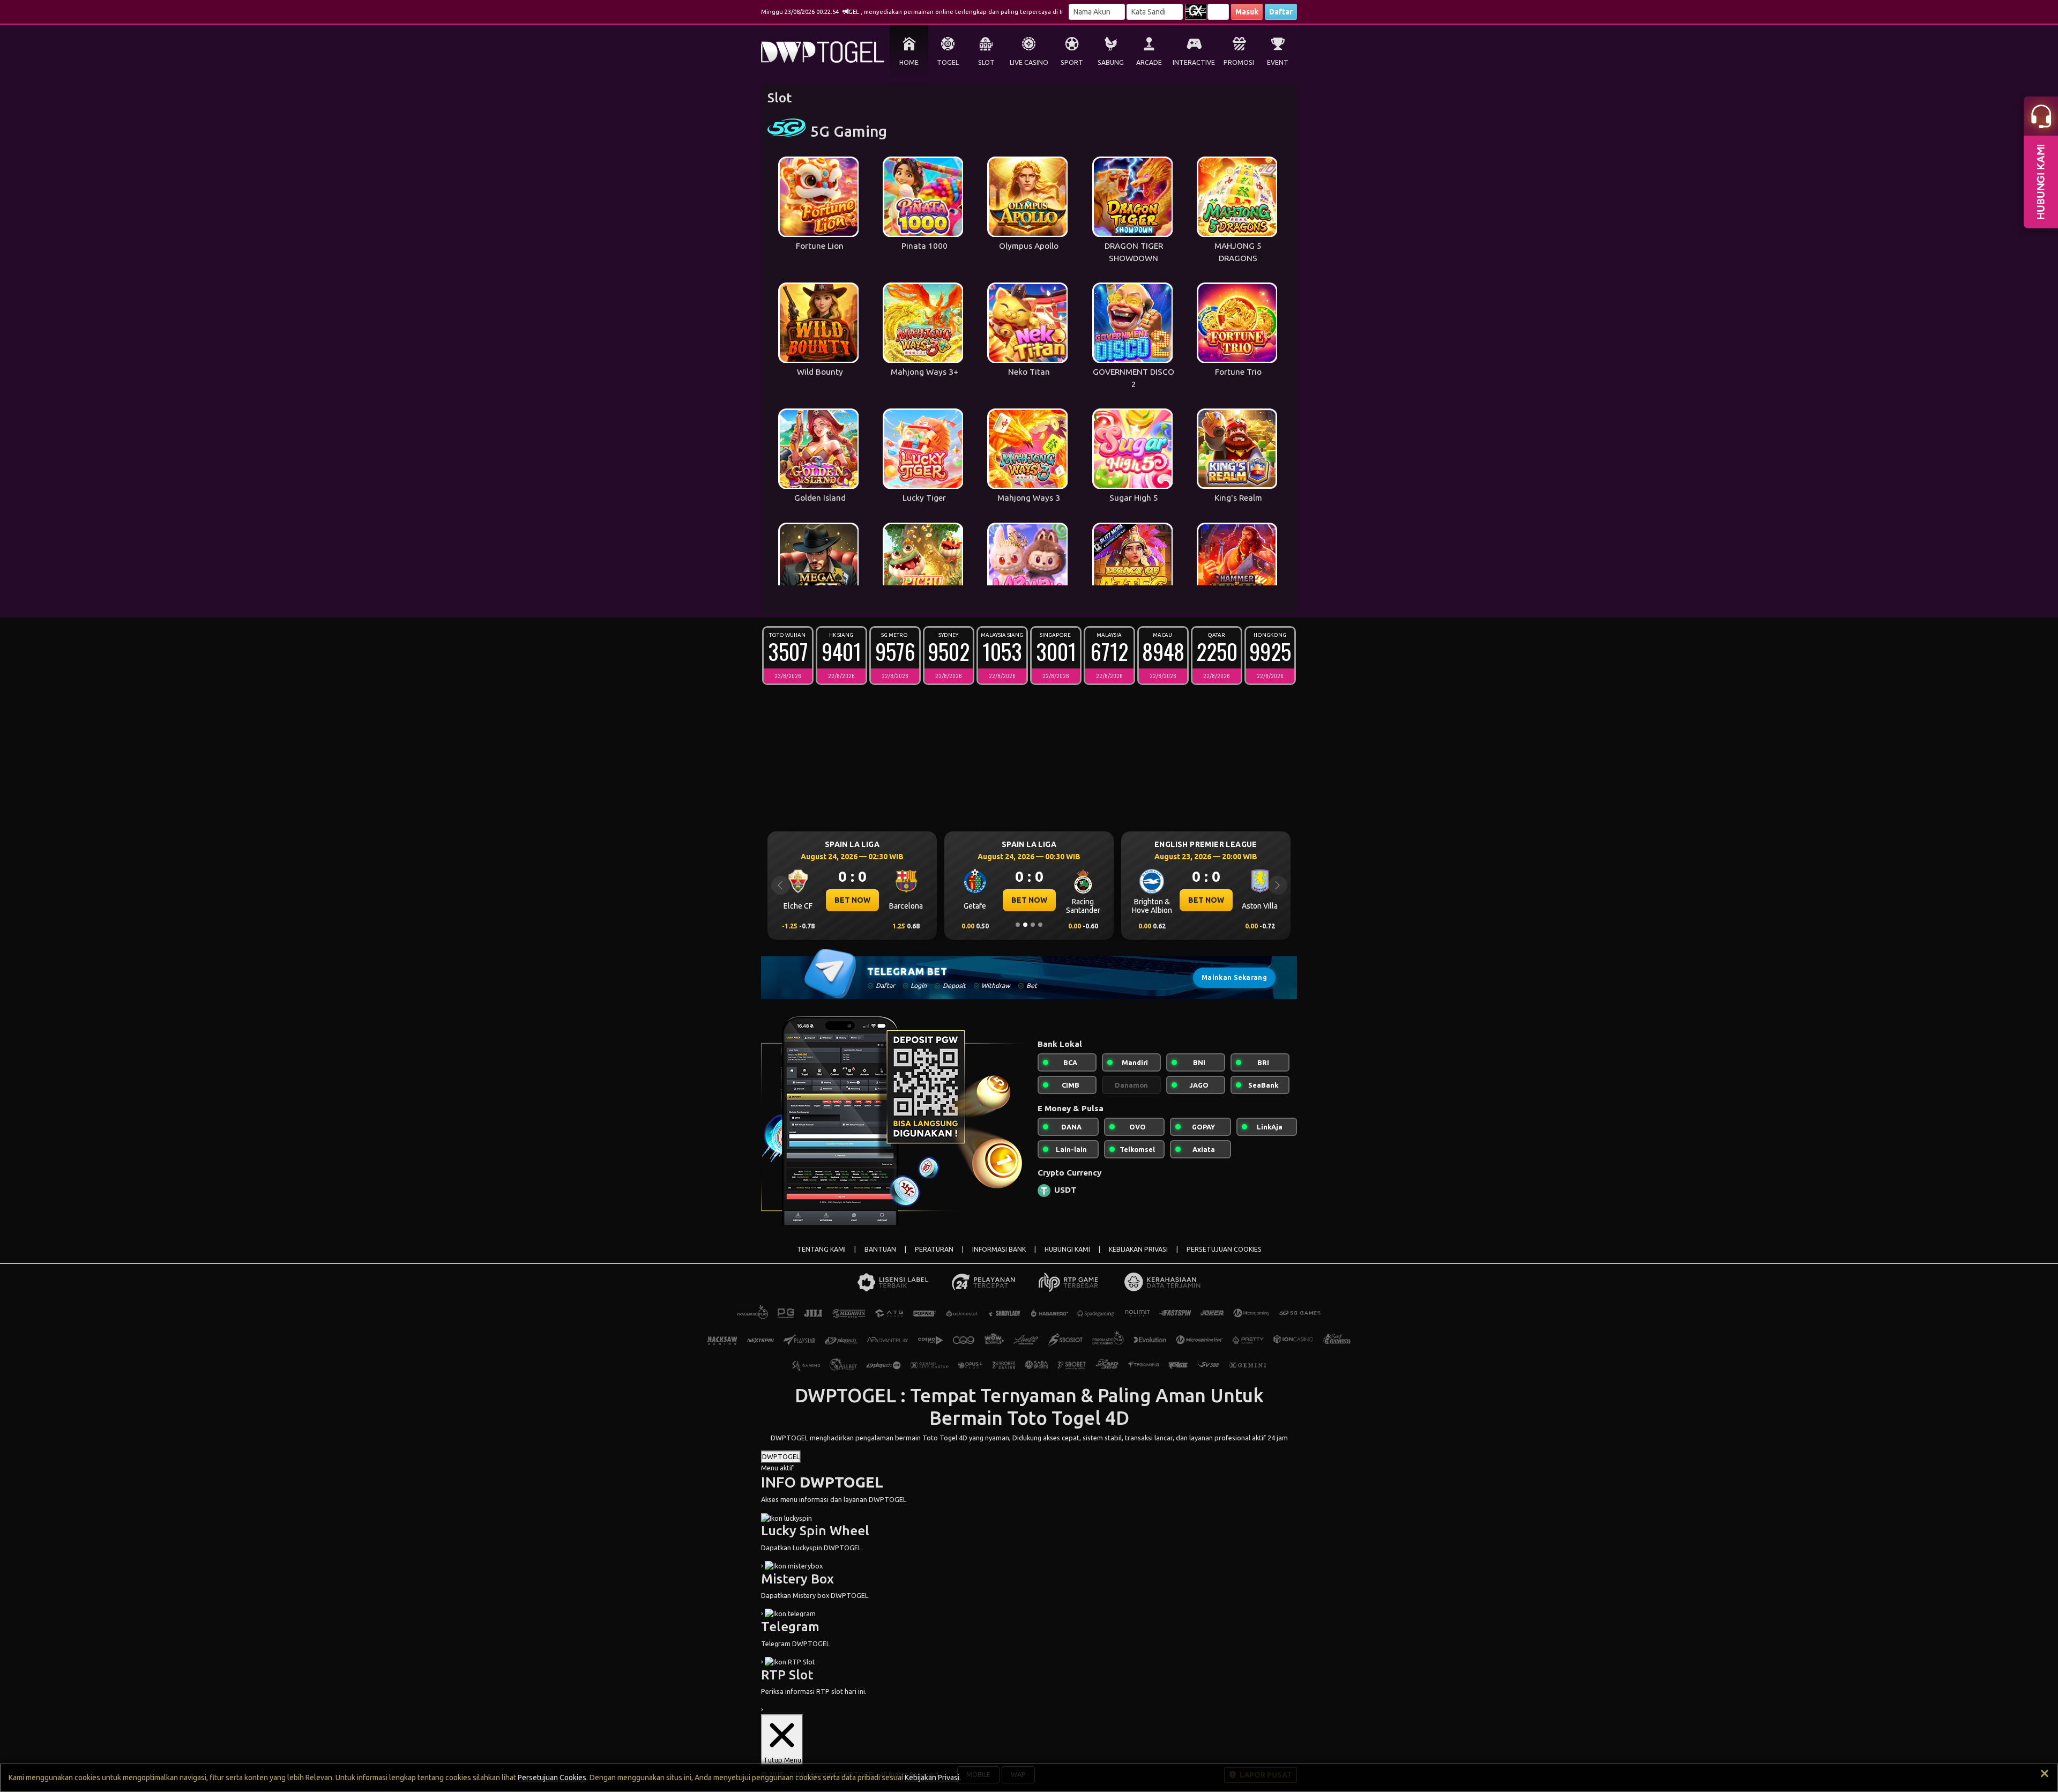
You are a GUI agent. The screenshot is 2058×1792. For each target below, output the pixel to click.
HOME (909, 62)
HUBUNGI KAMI (1067, 1249)
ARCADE (1149, 62)
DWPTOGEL (789, 1438)
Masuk (1247, 12)
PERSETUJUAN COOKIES (1224, 1249)
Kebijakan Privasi (932, 1778)
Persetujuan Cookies (552, 1778)
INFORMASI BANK (999, 1249)
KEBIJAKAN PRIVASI (1138, 1249)
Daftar (1281, 12)
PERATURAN (934, 1249)
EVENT (1278, 62)
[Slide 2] (1025, 925)
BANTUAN (880, 1249)
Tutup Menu (782, 1760)
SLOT (986, 62)
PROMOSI (1239, 62)
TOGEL (948, 62)
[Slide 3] (1033, 925)
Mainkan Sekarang (1234, 977)
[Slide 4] (1040, 925)
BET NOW (852, 900)
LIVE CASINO (1029, 62)
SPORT (1072, 62)
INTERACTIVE (1194, 62)
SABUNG (1111, 62)
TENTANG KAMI (821, 1249)
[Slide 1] (1018, 925)
